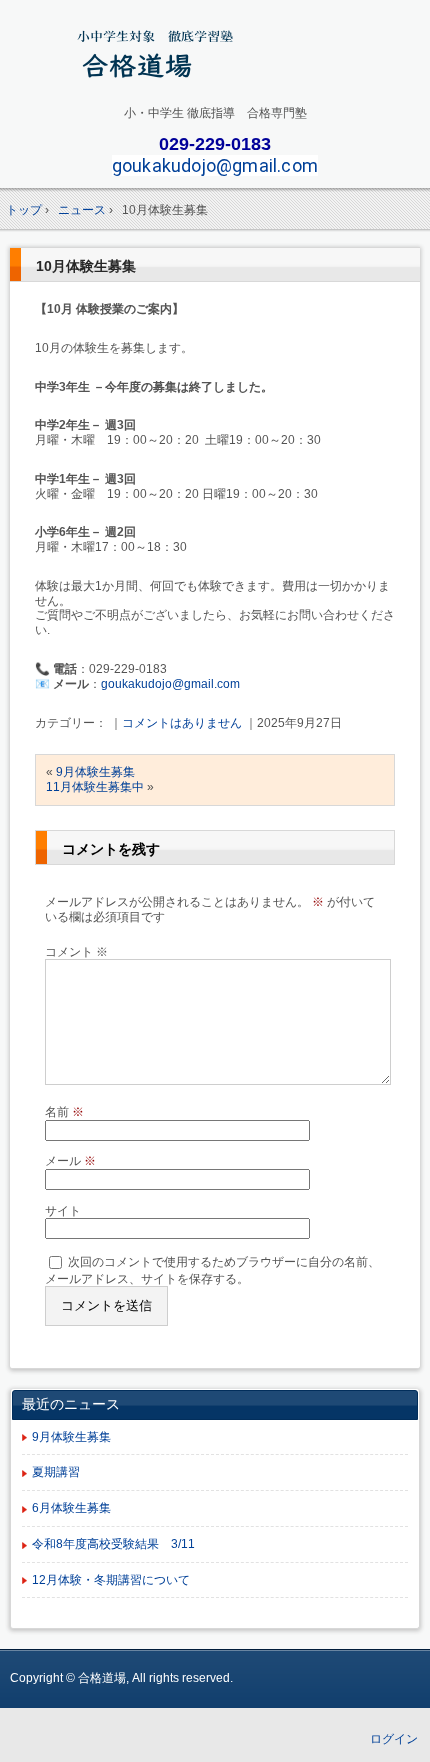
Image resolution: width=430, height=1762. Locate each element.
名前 (64, 1112)
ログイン (394, 1739)
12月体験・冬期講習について (111, 1580)
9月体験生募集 (95, 772)
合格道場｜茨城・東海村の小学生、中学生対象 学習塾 (215, 56)
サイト (63, 1211)
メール (70, 1161)
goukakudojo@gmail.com (215, 165)
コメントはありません (182, 723)
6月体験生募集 (71, 1508)
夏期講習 (56, 1472)
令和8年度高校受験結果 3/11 (113, 1544)
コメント (76, 952)
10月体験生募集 (86, 266)
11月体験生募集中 (95, 787)
